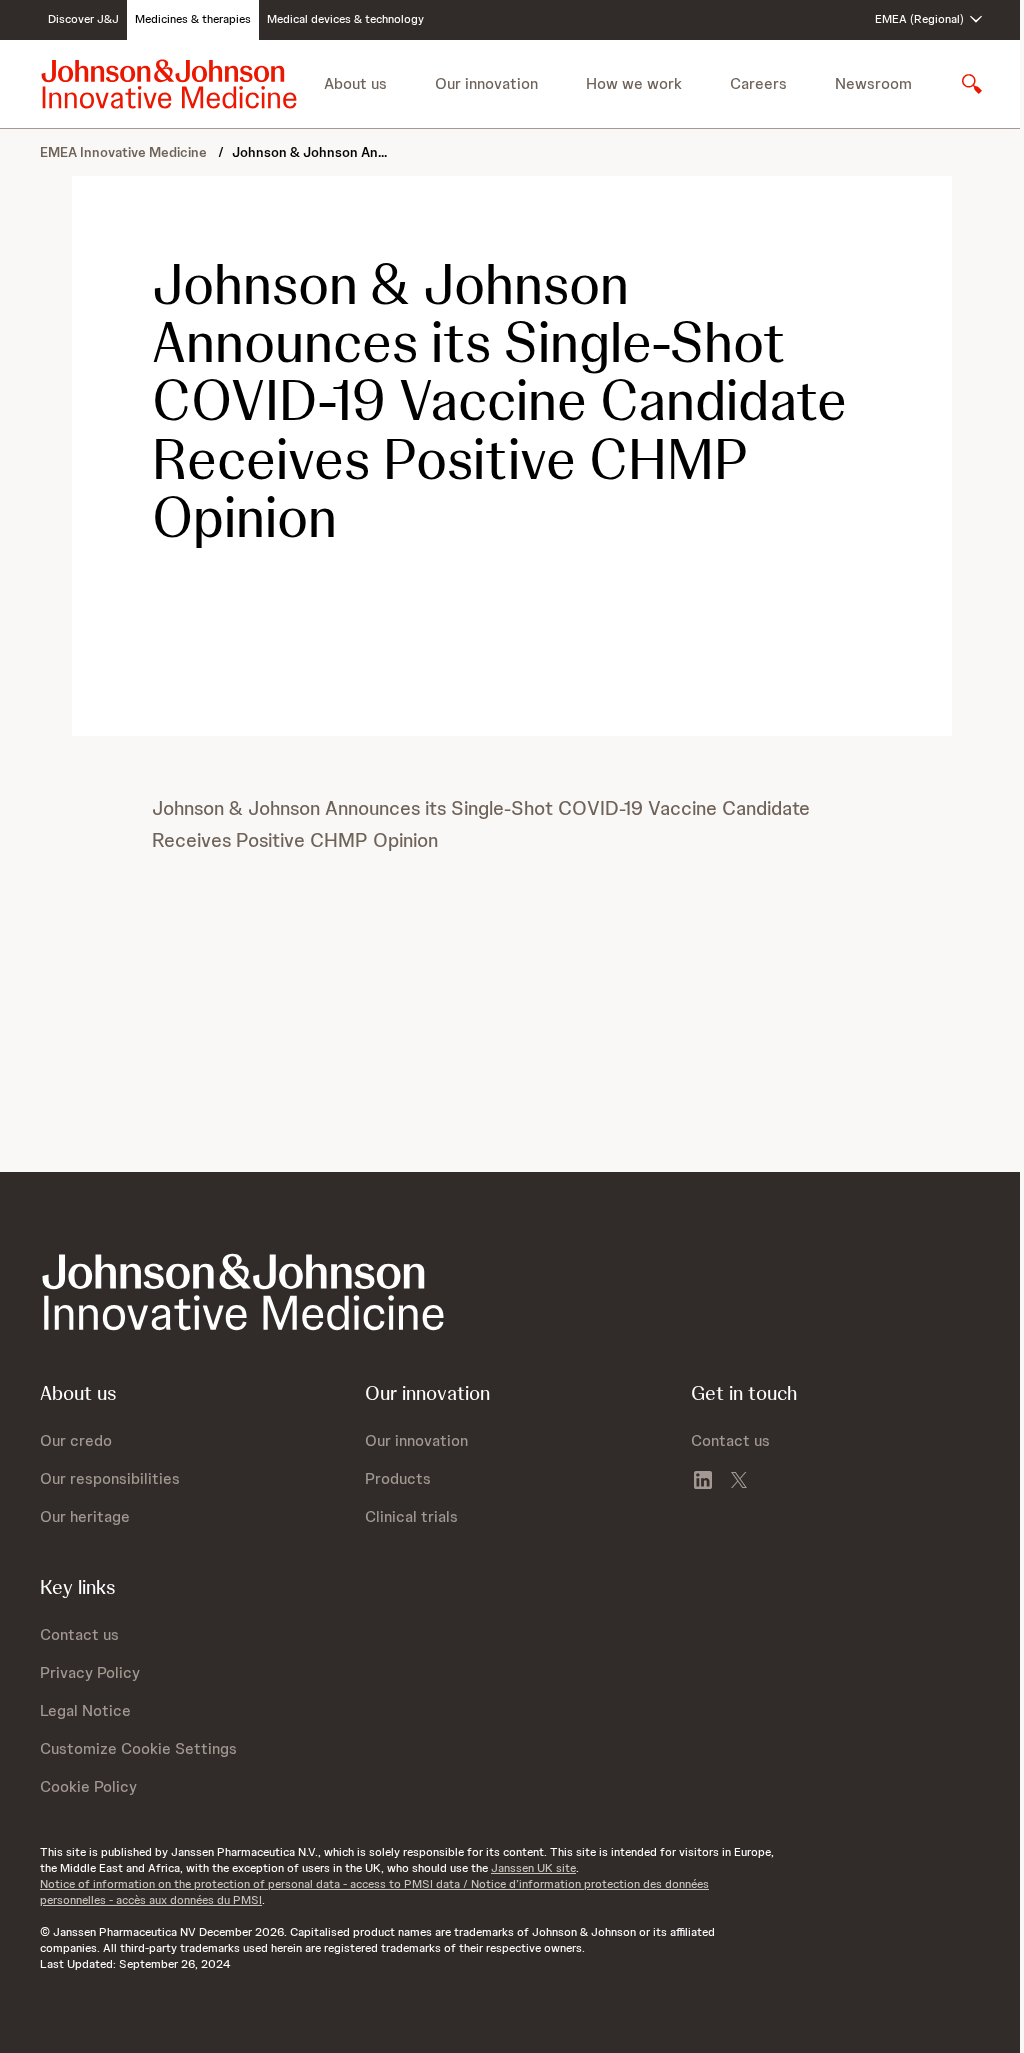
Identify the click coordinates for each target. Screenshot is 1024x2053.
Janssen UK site (533, 1868)
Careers (758, 83)
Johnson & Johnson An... (309, 152)
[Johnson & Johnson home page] (169, 84)
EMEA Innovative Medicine (125, 152)
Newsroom (873, 83)
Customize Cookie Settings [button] (138, 1748)
